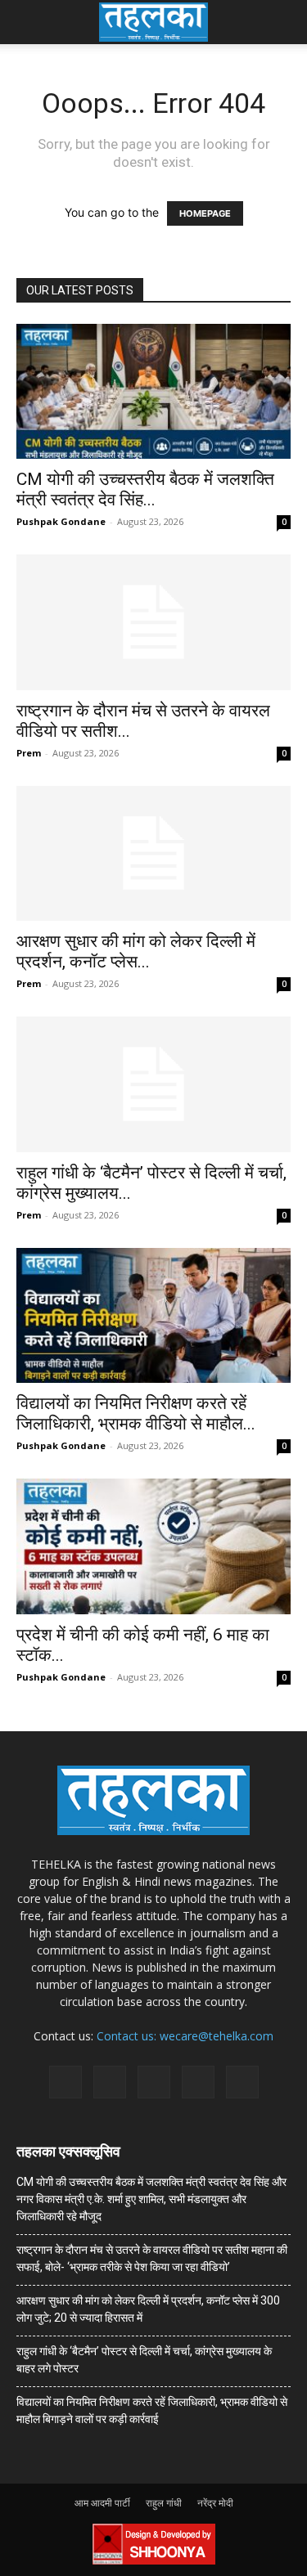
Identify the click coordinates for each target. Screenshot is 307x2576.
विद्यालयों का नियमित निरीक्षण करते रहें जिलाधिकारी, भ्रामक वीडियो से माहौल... (136, 1414)
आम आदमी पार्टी (102, 2503)
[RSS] (154, 2082)
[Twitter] (198, 2082)
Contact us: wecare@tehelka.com (185, 2036)
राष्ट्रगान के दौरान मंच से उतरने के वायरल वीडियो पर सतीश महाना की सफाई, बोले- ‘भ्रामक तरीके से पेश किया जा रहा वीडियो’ (152, 2258)
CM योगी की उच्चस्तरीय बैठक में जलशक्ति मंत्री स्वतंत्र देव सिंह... (145, 489)
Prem (29, 753)
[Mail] (110, 2082)
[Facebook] (65, 2082)
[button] (28, 22)
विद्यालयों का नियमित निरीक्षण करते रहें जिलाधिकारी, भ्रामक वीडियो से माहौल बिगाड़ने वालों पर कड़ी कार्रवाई (152, 2410)
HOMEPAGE (205, 213)
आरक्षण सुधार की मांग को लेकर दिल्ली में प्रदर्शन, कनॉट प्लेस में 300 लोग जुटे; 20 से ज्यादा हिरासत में (148, 2309)
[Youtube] (242, 2082)
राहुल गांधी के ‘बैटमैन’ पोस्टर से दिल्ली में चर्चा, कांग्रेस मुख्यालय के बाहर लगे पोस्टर (144, 2360)
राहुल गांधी (164, 2503)
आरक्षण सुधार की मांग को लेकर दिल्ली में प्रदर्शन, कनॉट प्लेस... (136, 951)
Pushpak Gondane (61, 521)
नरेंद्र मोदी (215, 2503)
